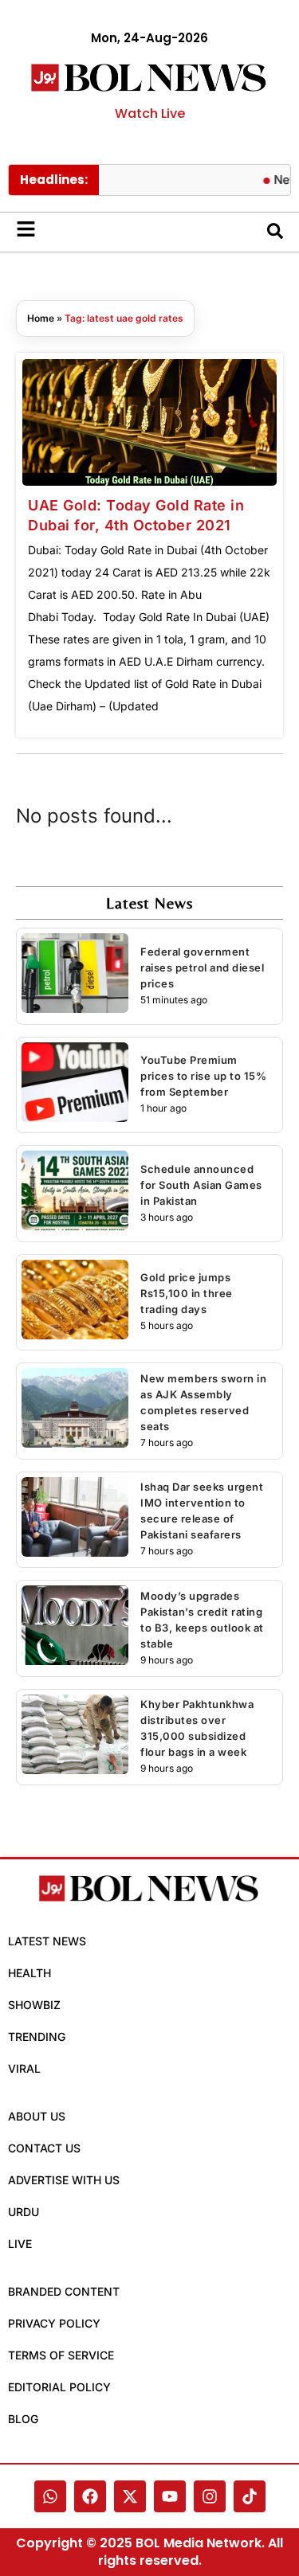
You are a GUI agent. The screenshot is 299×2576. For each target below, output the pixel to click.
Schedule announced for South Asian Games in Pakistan (201, 1185)
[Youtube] (170, 2496)
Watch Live (150, 113)
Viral (24, 2068)
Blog (23, 2419)
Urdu (24, 2212)
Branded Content (64, 2291)
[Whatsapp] (50, 2496)
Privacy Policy (54, 2323)
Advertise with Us (64, 2180)
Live (20, 2244)
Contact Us (44, 2148)
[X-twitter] (130, 2496)
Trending (37, 2037)
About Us (37, 2116)
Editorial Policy (59, 2387)
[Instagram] (210, 2496)
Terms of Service (61, 2355)
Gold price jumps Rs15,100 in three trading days (187, 1293)
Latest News (47, 1941)
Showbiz (34, 2005)
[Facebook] (90, 2496)
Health (30, 1973)
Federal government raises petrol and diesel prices (202, 967)
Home (41, 318)
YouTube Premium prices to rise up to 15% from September (203, 1076)
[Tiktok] (250, 2496)
